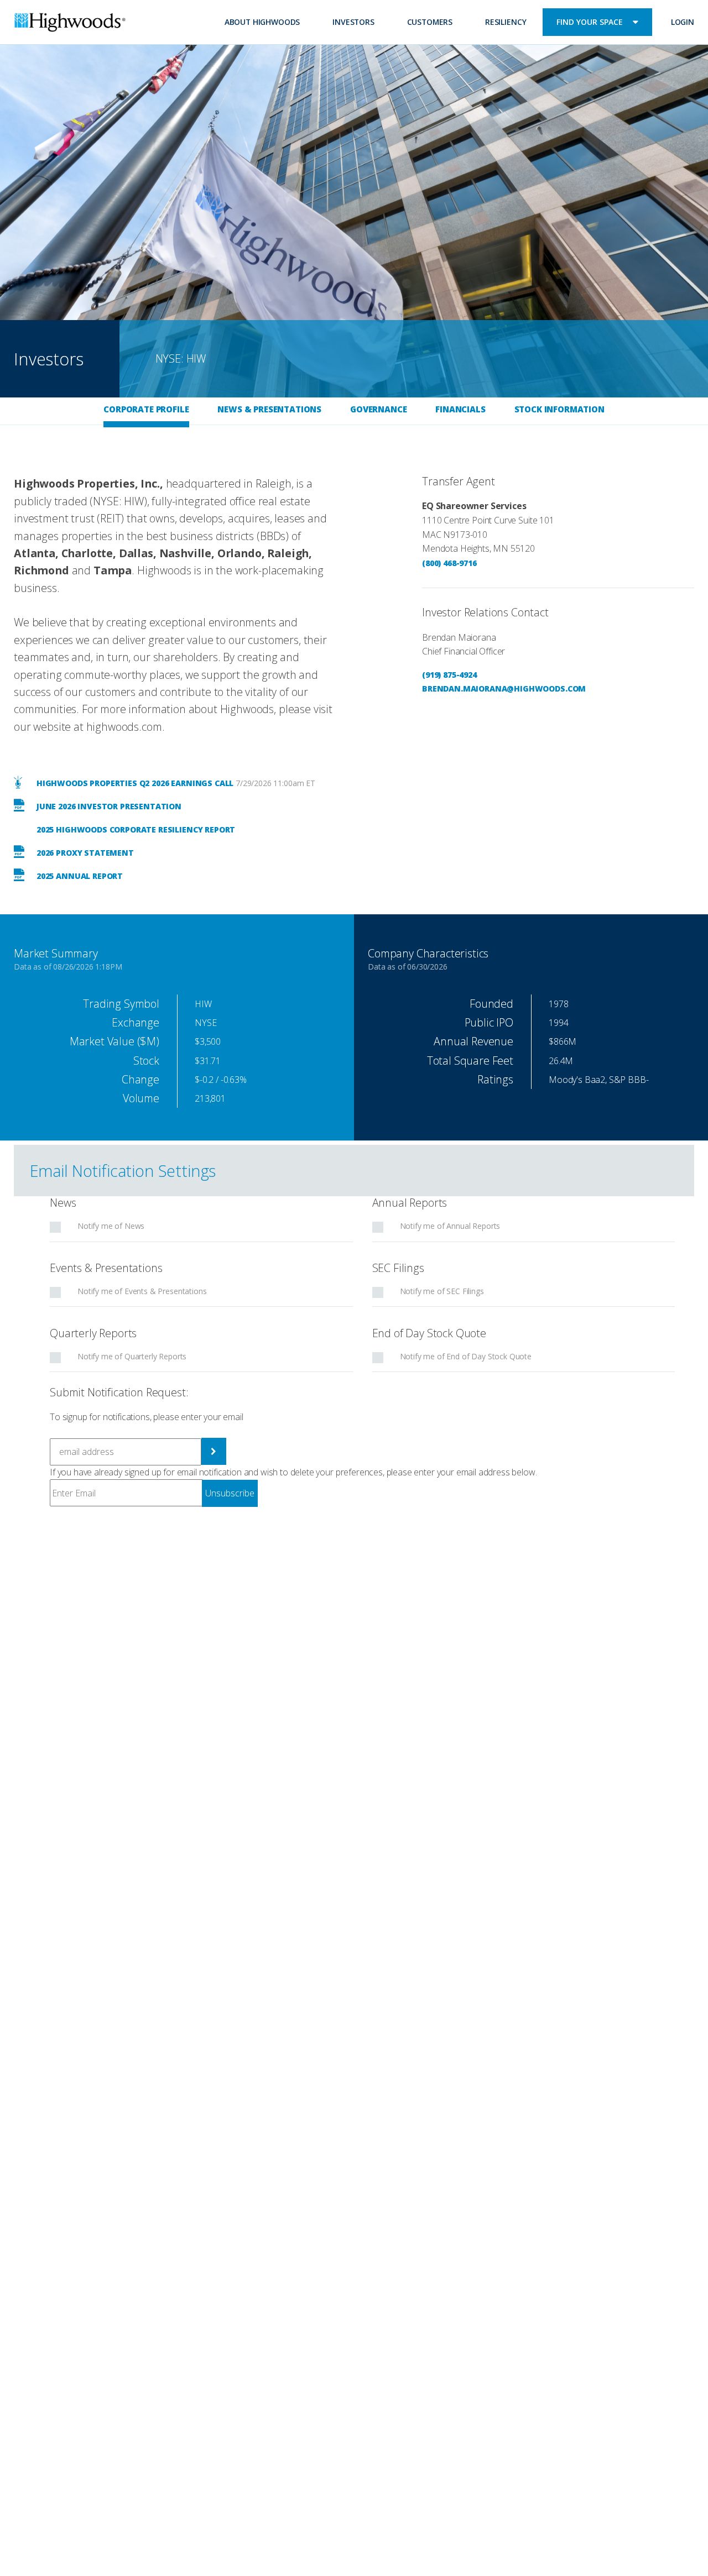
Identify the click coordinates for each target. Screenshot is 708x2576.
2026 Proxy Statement (84, 853)
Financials (460, 409)
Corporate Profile (146, 409)
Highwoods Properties (70, 24)
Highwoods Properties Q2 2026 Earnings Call (134, 783)
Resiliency (506, 22)
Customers (430, 22)
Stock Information (559, 409)
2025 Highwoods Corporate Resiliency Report (135, 829)
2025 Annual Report (79, 876)
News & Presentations (269, 409)
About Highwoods (262, 22)
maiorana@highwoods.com (524, 688)
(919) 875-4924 (449, 675)
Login (683, 22)
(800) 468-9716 (449, 563)
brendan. (442, 688)
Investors (353, 22)
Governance (378, 409)
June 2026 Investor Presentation (108, 806)
